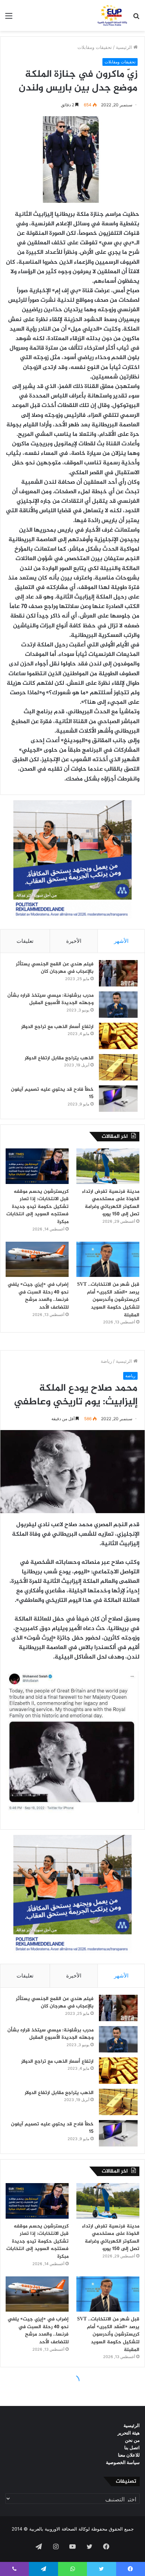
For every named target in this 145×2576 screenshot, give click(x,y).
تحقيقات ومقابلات (95, 47)
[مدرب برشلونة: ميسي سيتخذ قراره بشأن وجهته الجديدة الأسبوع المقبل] (118, 1005)
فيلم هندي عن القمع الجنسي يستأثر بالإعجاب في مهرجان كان (55, 968)
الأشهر (121, 941)
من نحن (132, 2440)
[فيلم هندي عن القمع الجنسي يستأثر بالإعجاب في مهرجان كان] (118, 973)
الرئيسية (125, 47)
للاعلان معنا (129, 2455)
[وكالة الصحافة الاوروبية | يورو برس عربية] (111, 15)
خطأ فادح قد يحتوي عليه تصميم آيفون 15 (52, 1093)
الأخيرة (74, 941)
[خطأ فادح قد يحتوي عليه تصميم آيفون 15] (118, 1099)
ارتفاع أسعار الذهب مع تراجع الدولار (57, 1027)
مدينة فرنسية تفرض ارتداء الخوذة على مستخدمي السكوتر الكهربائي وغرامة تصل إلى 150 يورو (111, 1203)
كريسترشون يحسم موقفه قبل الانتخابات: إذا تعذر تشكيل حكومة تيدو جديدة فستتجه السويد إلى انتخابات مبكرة (37, 1207)
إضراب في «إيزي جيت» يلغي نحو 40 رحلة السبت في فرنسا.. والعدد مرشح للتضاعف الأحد (38, 1296)
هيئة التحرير (129, 2433)
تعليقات (25, 941)
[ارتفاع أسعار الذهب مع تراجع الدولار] (118, 1036)
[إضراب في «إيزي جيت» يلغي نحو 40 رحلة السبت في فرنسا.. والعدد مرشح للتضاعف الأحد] (37, 1259)
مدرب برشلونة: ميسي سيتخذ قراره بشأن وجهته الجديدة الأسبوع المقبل (51, 999)
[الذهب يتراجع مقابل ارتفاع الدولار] (118, 1067)
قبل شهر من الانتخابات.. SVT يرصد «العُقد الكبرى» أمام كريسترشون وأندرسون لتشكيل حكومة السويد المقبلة (108, 1300)
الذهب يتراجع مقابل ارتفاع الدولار (59, 1058)
